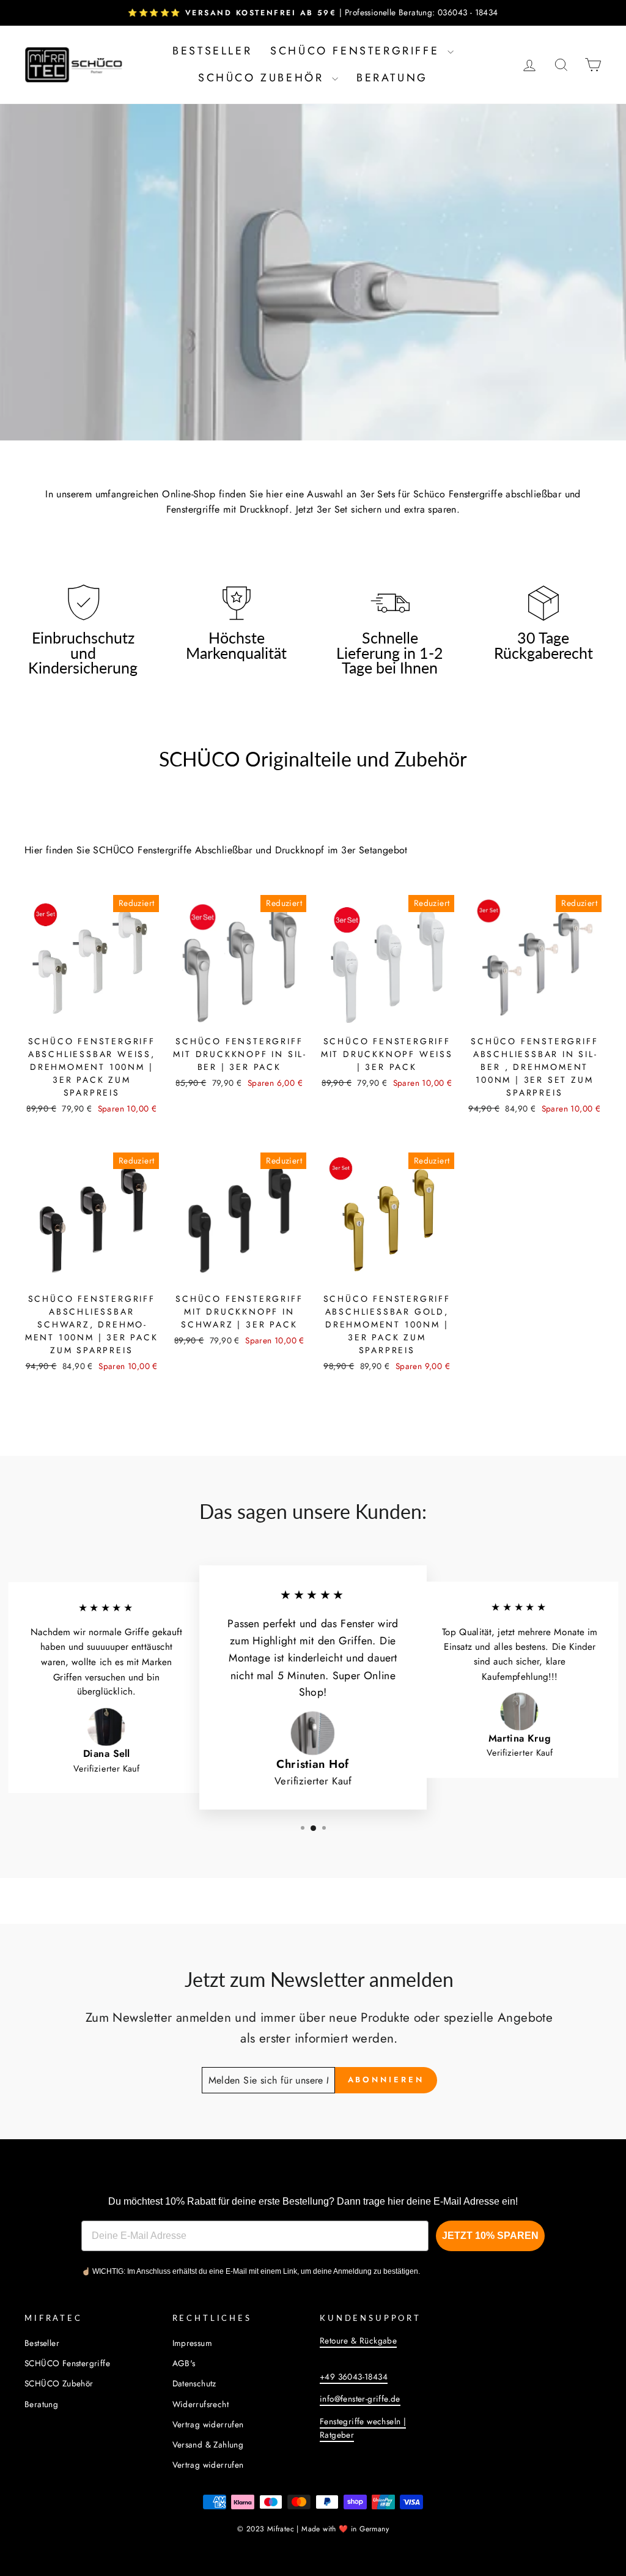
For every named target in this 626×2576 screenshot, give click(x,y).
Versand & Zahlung (208, 2444)
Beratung (392, 78)
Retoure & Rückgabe (358, 2340)
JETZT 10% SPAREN (490, 2236)
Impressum (193, 2343)
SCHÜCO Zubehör (263, 78)
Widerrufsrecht (201, 2404)
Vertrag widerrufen (208, 2424)
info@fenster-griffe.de (360, 2399)
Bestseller (212, 51)
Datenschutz (194, 2383)
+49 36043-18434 (354, 2377)
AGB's (184, 2363)
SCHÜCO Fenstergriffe (357, 51)
